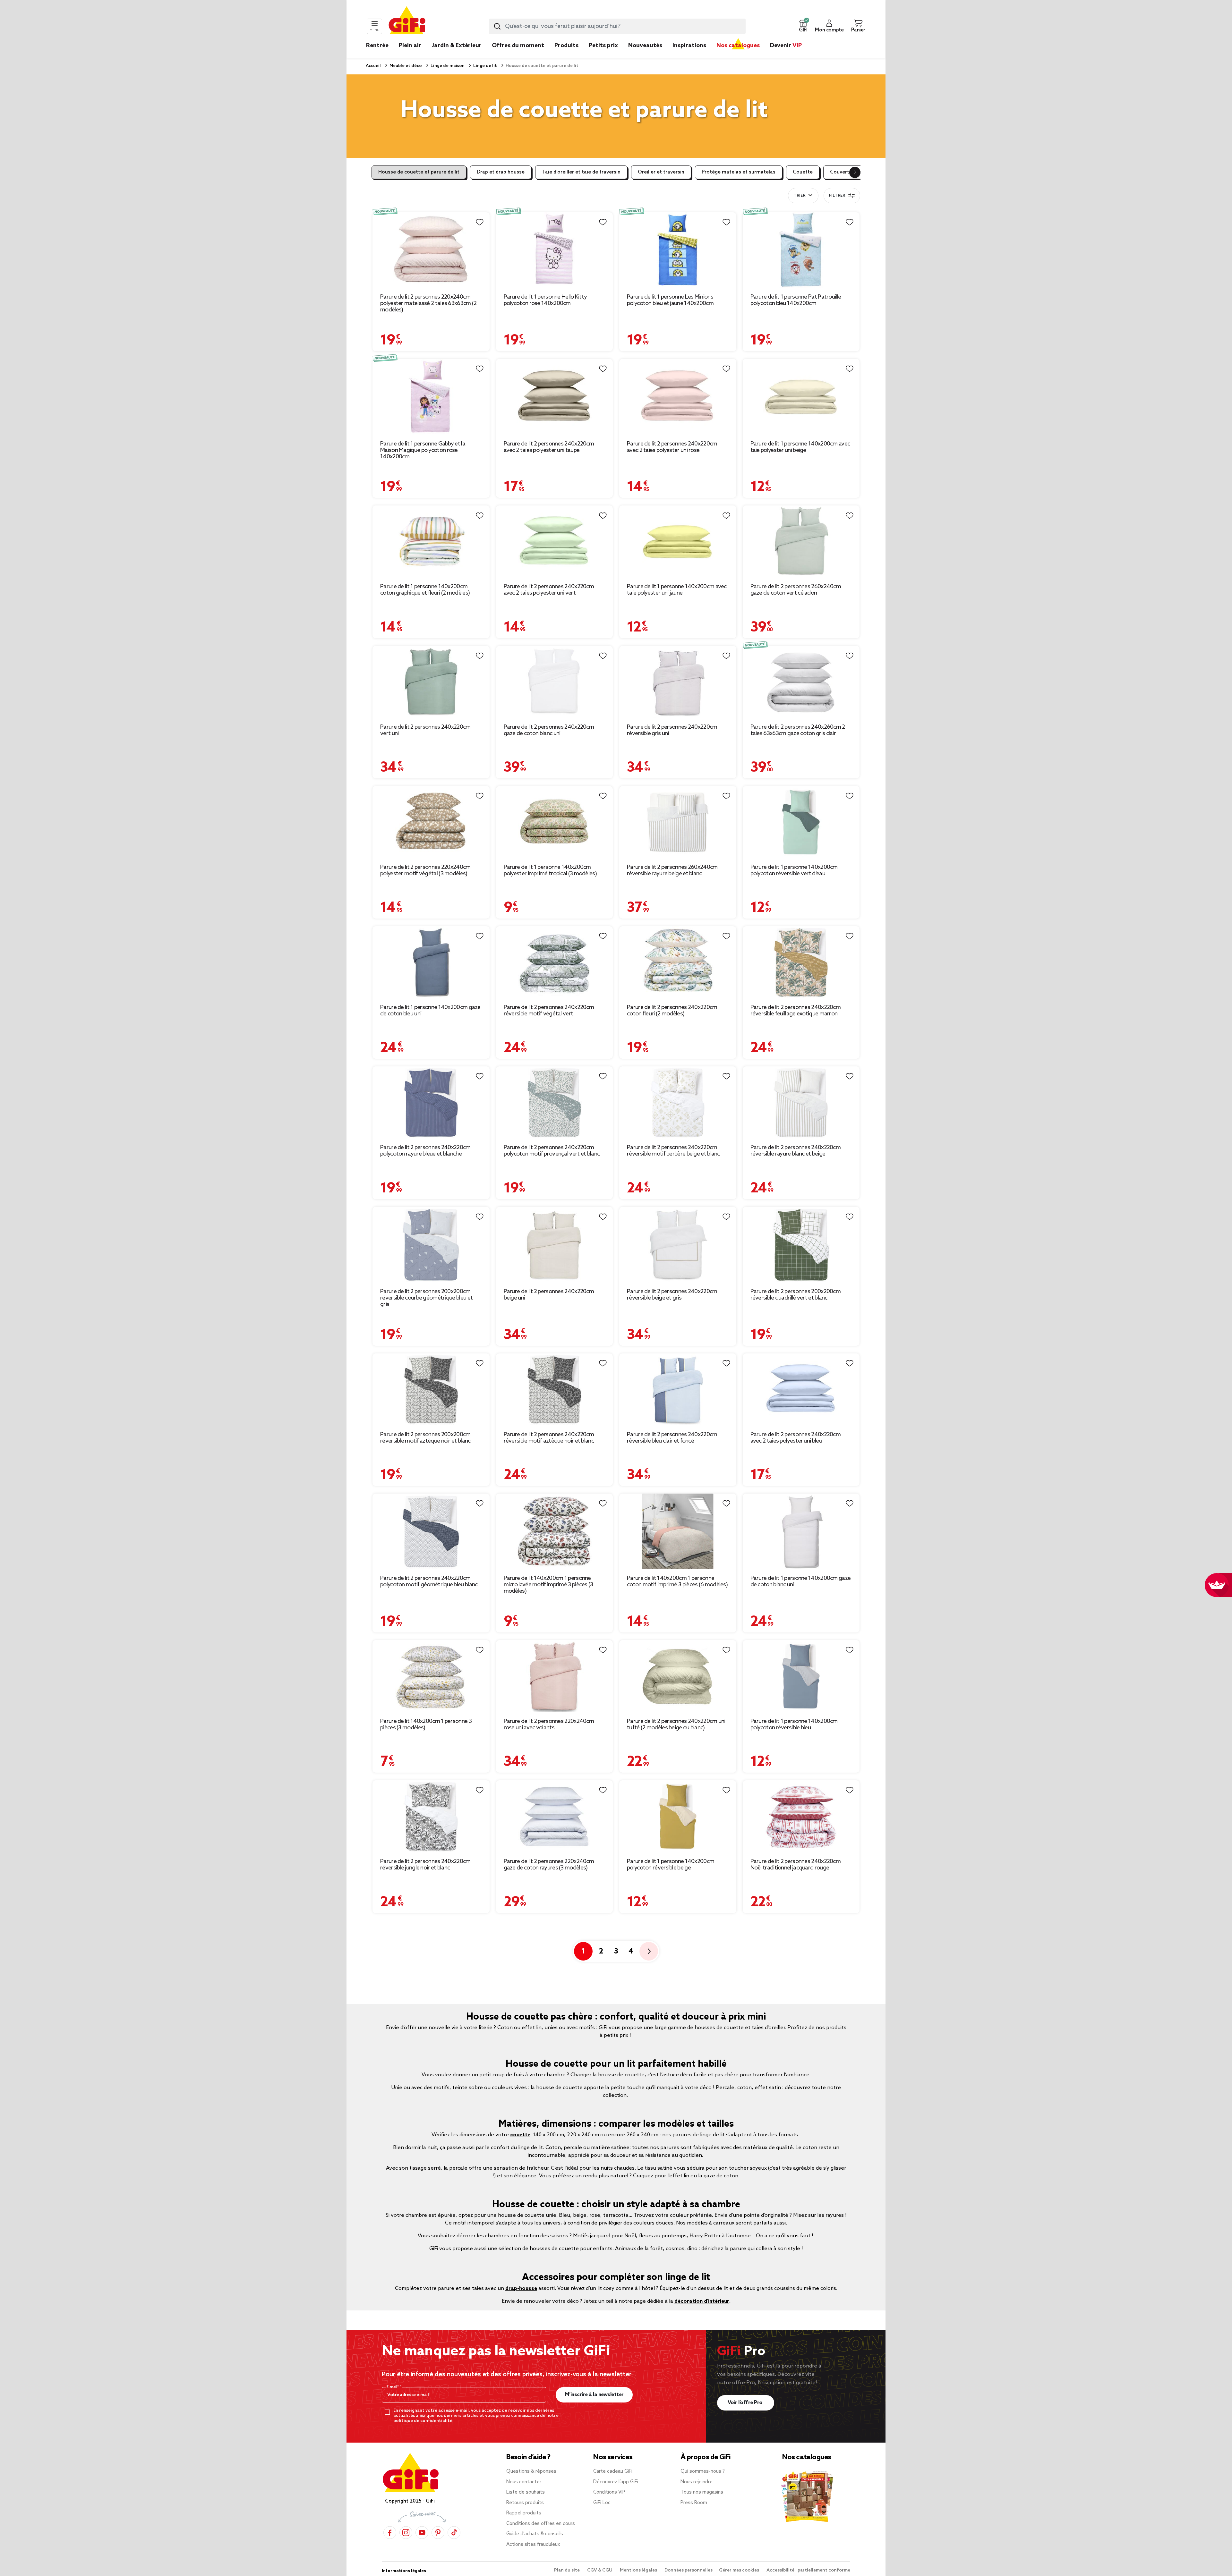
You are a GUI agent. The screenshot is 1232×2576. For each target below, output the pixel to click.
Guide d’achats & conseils (535, 2534)
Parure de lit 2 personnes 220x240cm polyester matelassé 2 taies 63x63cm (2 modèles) (428, 303)
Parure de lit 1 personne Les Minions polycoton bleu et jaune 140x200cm (670, 300)
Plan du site (567, 2570)
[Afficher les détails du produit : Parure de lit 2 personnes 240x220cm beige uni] (555, 1245)
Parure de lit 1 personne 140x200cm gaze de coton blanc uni (801, 1581)
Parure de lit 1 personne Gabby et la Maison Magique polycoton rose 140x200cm (423, 450)
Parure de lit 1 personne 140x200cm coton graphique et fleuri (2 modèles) (425, 590)
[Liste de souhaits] (480, 222)
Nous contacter (524, 2482)
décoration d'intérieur (702, 2301)
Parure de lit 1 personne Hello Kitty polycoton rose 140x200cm (545, 300)
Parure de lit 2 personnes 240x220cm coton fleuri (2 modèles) (672, 1011)
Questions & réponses (531, 2471)
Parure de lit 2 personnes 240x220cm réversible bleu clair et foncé (672, 1438)
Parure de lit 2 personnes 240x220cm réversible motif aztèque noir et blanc (549, 1438)
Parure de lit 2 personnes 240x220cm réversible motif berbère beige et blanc (673, 1151)
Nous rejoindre (697, 2482)
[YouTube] (422, 2533)
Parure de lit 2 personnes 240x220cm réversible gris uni (672, 730)
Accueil (373, 66)
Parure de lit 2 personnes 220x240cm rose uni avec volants (549, 1724)
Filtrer (837, 196)
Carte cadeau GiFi (613, 2471)
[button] (803, 26)
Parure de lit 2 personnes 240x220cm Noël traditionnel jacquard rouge (796, 1865)
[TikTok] (454, 2533)
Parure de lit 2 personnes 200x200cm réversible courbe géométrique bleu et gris (426, 1298)
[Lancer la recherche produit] (497, 26)
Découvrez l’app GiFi (616, 2482)
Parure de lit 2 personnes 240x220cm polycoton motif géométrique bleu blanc (429, 1581)
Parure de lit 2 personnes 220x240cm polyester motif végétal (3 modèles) (425, 870)
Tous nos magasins (702, 2492)
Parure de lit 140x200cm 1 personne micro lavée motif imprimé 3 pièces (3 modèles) (548, 1585)
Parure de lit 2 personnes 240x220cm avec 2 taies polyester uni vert (549, 590)
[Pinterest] (438, 2533)
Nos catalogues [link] (738, 46)
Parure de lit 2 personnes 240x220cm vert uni (425, 730)
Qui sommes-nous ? (703, 2471)
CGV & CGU (600, 2570)
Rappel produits (524, 2513)
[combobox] (617, 26)
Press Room (694, 2503)
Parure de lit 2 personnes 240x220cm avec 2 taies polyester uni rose (672, 447)
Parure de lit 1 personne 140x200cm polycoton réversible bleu (794, 1724)
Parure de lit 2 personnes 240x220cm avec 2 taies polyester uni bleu (796, 1438)
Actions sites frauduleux (533, 2545)
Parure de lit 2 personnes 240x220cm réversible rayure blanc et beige (796, 1151)
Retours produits (525, 2503)
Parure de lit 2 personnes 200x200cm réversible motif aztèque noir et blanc (425, 1438)
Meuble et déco (405, 66)
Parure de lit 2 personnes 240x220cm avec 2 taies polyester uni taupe (549, 447)
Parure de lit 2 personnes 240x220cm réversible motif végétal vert (549, 1011)
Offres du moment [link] (518, 46)
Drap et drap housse (501, 172)
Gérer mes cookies (740, 2570)
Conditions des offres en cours (541, 2524)
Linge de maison (447, 66)
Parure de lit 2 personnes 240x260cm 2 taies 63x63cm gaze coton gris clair (798, 730)
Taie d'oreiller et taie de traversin (581, 172)
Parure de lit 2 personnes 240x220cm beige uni (549, 1295)
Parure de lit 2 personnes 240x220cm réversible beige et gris (672, 1295)
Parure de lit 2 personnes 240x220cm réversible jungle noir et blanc (425, 1865)
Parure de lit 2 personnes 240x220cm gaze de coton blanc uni (549, 730)
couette (520, 2135)
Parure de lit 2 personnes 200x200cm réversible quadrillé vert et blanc (796, 1295)
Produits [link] (566, 46)
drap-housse (521, 2288)
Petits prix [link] (603, 46)
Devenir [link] (786, 46)
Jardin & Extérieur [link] (457, 46)
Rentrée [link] (377, 46)
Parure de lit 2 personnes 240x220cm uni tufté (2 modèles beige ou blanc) (676, 1724)
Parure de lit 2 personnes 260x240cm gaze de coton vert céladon (796, 590)
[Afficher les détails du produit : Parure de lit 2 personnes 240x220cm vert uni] (431, 682)
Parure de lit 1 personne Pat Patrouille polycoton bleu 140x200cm (796, 300)
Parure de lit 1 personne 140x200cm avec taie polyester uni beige (800, 447)
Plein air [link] (410, 46)
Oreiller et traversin (661, 172)
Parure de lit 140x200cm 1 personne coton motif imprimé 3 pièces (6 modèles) (677, 1581)
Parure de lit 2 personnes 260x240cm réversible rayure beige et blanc (672, 870)
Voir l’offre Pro (746, 2403)
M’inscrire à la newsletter (594, 2395)
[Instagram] (406, 2533)
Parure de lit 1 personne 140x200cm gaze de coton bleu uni (430, 1011)
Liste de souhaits (526, 2492)
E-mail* (393, 2387)
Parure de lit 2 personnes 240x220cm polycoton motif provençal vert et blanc (552, 1151)
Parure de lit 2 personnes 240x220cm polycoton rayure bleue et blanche (425, 1151)
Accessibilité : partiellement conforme (808, 2570)
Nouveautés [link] (645, 46)
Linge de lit (485, 66)
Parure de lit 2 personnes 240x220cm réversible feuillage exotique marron (796, 1011)
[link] (566, 55)
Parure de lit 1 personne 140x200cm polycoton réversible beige (671, 1865)
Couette (803, 172)
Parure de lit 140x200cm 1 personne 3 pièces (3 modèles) (426, 1724)
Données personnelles (689, 2570)
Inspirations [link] (689, 46)
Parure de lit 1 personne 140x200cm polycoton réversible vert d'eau (794, 870)
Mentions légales (639, 2570)
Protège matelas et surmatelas (739, 172)
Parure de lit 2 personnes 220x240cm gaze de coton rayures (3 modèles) (549, 1865)
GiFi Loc (602, 2503)
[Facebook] (390, 2533)
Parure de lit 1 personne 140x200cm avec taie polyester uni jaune (677, 590)
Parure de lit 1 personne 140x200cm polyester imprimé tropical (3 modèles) (550, 870)
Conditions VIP (609, 2492)
